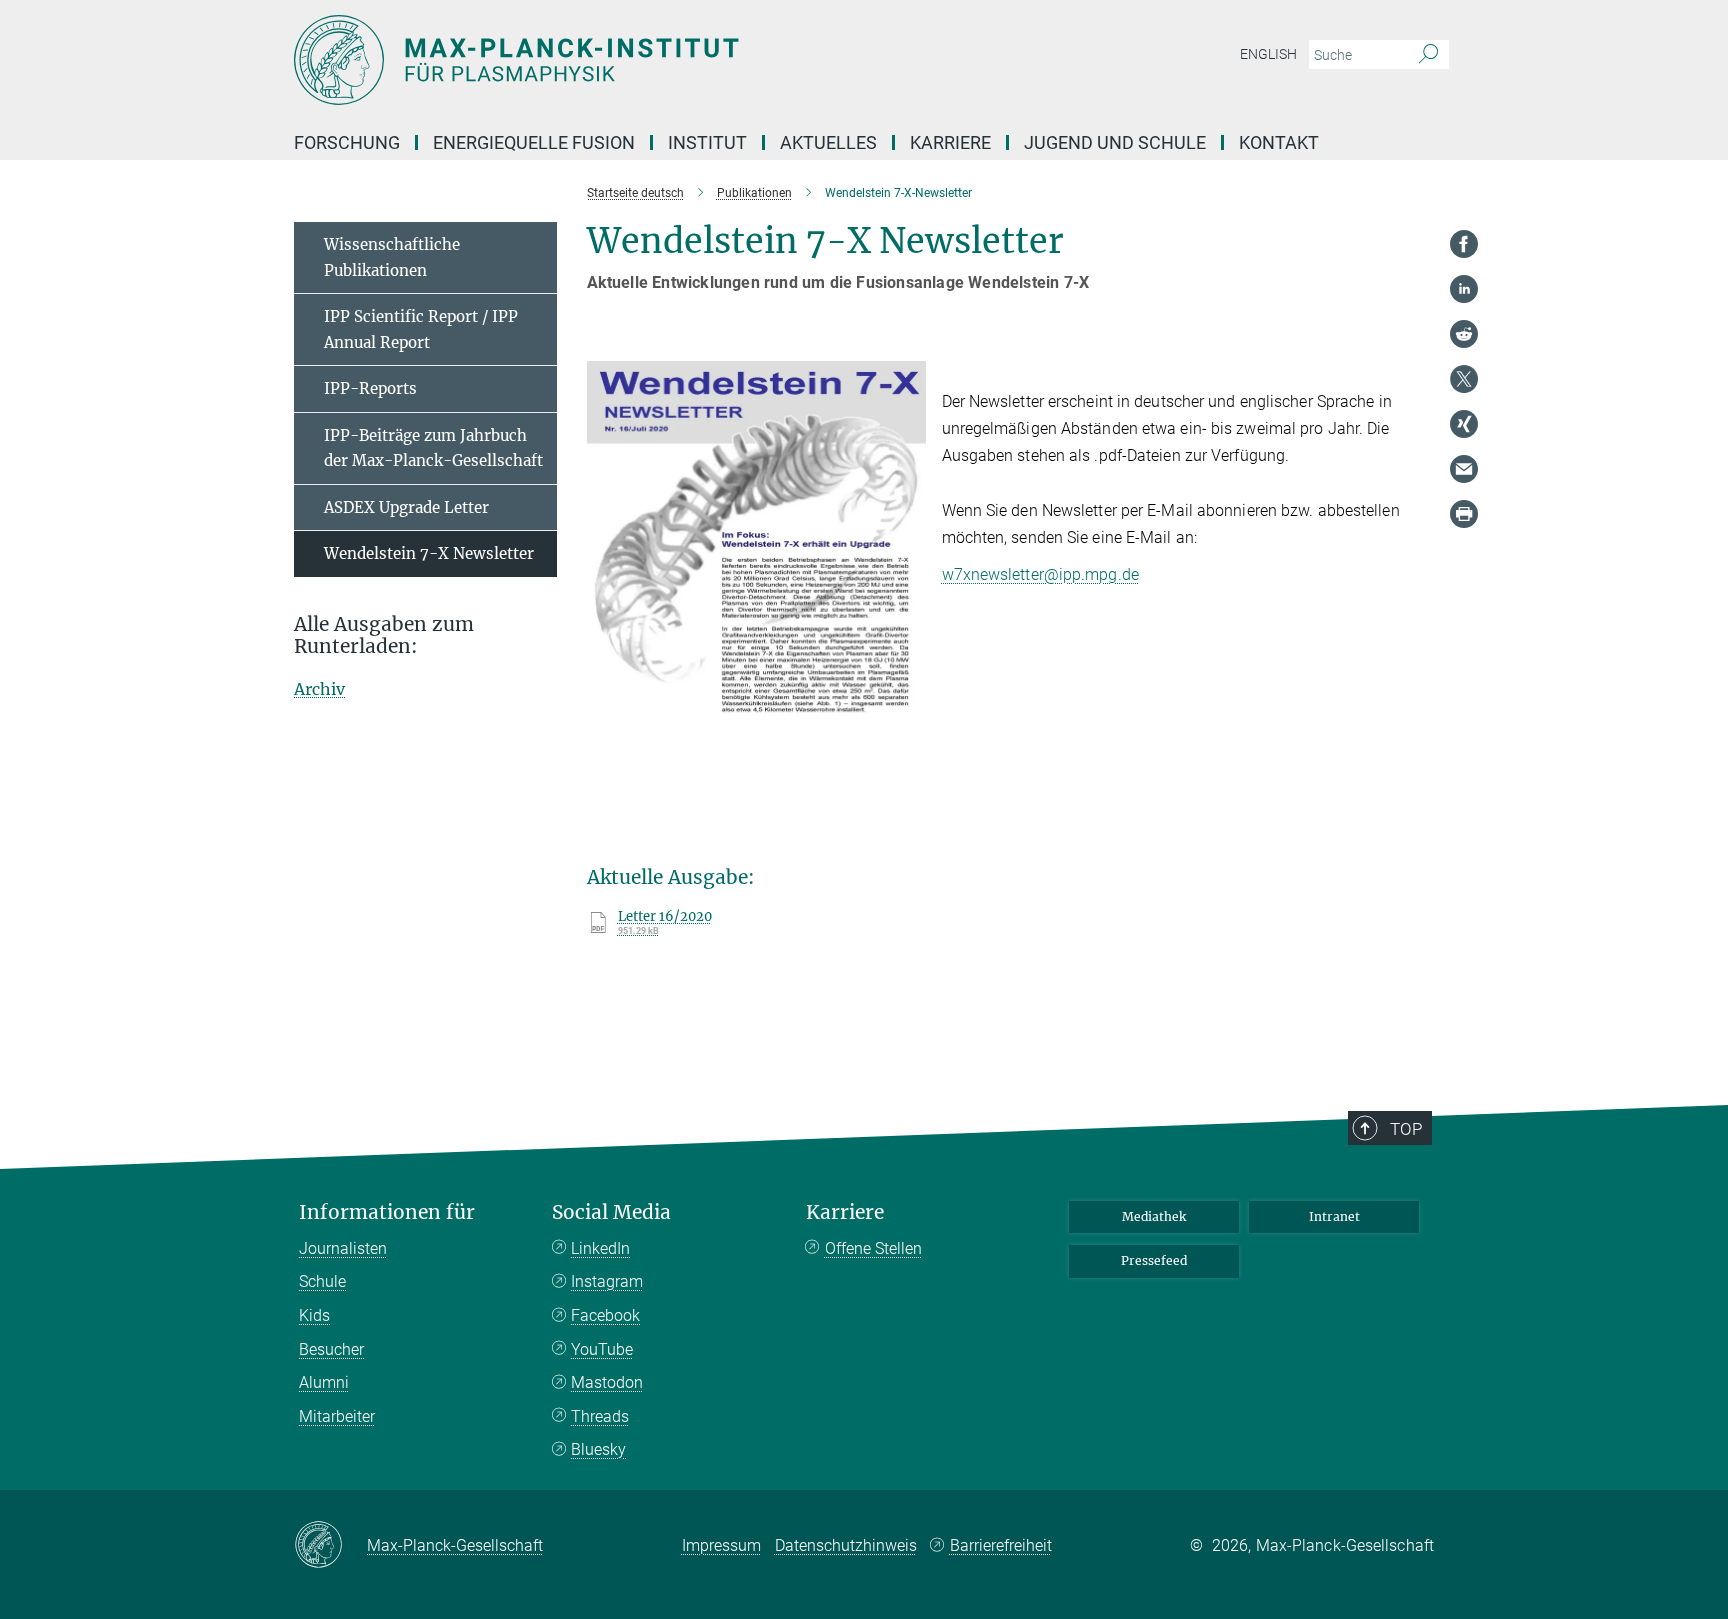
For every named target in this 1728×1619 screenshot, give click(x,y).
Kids (314, 1315)
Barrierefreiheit (1001, 1545)
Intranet (1334, 1216)
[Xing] (1464, 424)
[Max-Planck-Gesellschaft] (330, 1546)
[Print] (1464, 514)
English (1268, 54)
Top (1406, 1129)
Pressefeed (1154, 1260)
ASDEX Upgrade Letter (406, 507)
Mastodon (607, 1382)
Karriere (845, 1212)
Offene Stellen (873, 1248)
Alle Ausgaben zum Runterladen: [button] (384, 636)
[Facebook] (1464, 244)
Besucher (331, 1349)
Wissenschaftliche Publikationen (392, 257)
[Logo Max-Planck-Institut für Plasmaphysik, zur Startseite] (669, 60)
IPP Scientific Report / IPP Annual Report (421, 329)
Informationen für (387, 1212)
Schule (322, 1281)
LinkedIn (600, 1248)
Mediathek (1154, 1216)
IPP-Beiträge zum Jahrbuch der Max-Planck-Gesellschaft (433, 448)
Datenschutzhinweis (846, 1545)
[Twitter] (1464, 379)
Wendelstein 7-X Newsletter (429, 553)
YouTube (602, 1349)
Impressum (721, 1545)
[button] (908, 835)
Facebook (605, 1315)
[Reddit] (1464, 334)
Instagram (607, 1281)
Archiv (319, 689)
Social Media (611, 1212)
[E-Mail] (1464, 469)
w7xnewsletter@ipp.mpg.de (1040, 574)
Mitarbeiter (337, 1416)
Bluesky (598, 1449)
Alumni (324, 1382)
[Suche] (1428, 55)
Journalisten (343, 1248)
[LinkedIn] (1464, 289)
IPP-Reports (370, 388)
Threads (600, 1416)
